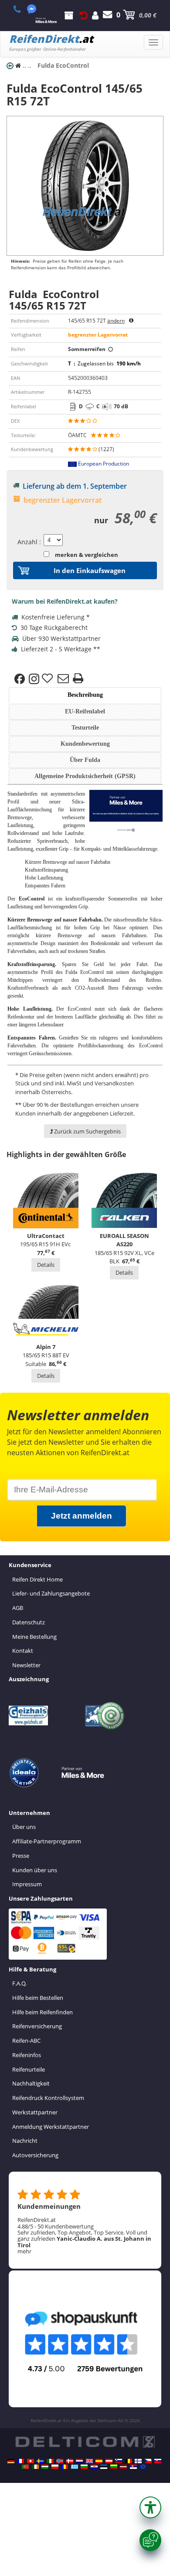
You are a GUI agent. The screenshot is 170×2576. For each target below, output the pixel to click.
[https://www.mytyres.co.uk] (89, 2461)
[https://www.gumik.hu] (45, 2467)
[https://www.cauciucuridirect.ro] (65, 2467)
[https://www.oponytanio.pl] (55, 2467)
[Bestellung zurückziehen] (84, 15)
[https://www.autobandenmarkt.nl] (79, 2461)
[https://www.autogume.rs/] (133, 2467)
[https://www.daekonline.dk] (70, 2461)
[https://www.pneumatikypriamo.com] (158, 2461)
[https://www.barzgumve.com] (84, 2467)
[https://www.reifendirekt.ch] (31, 2461)
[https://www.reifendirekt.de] (11, 2461)
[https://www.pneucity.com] (25, 2467)
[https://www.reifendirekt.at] (109, 2461)
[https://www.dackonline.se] (40, 2461)
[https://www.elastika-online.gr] (75, 2467)
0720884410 (22, 9)
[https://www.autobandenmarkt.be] (129, 2461)
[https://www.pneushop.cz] (148, 2461)
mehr (24, 2251)
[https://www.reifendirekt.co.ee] (104, 2467)
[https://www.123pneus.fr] (20, 2461)
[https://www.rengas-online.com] (138, 2461)
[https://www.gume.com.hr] (94, 2467)
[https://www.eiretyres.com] (35, 2467)
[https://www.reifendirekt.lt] (114, 2467)
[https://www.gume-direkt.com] (119, 2461)
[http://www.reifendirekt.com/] (143, 2467)
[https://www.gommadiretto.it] (50, 2461)
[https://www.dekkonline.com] (60, 2461)
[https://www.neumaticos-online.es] (99, 2461)
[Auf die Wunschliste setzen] (48, 679)
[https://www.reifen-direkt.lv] (123, 2467)
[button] (150, 2507)
